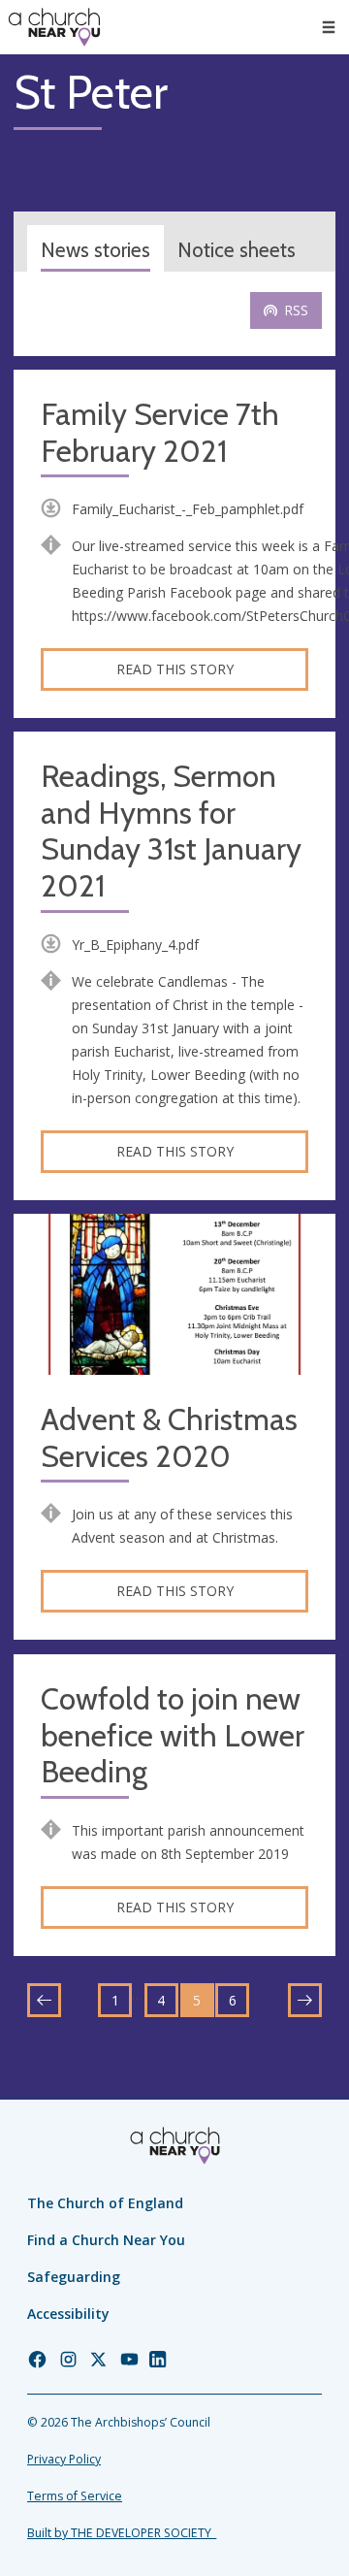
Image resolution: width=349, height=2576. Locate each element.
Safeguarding (74, 2277)
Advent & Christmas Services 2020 (169, 1438)
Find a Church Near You (106, 2240)
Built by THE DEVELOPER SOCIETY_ (122, 2533)
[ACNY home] (54, 27)
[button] (329, 27)
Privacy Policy (64, 2459)
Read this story (175, 669)
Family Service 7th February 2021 (160, 433)
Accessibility (68, 2314)
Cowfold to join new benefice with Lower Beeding (173, 1736)
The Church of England (105, 2203)
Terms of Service (75, 2496)
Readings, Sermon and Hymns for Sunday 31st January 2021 (171, 831)
